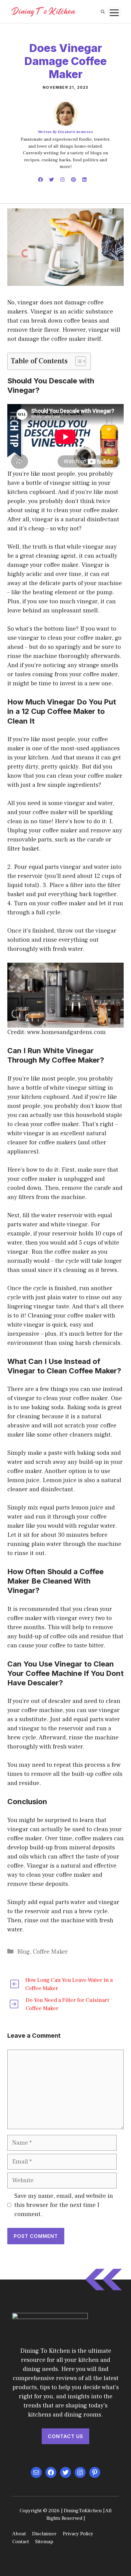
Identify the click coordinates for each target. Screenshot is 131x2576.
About (19, 2534)
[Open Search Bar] (103, 12)
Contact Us (65, 2436)
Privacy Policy (78, 2534)
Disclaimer (44, 2534)
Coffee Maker (50, 1952)
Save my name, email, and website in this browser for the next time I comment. (64, 2205)
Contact (21, 2542)
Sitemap (44, 2542)
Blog (23, 1952)
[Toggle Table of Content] (78, 361)
